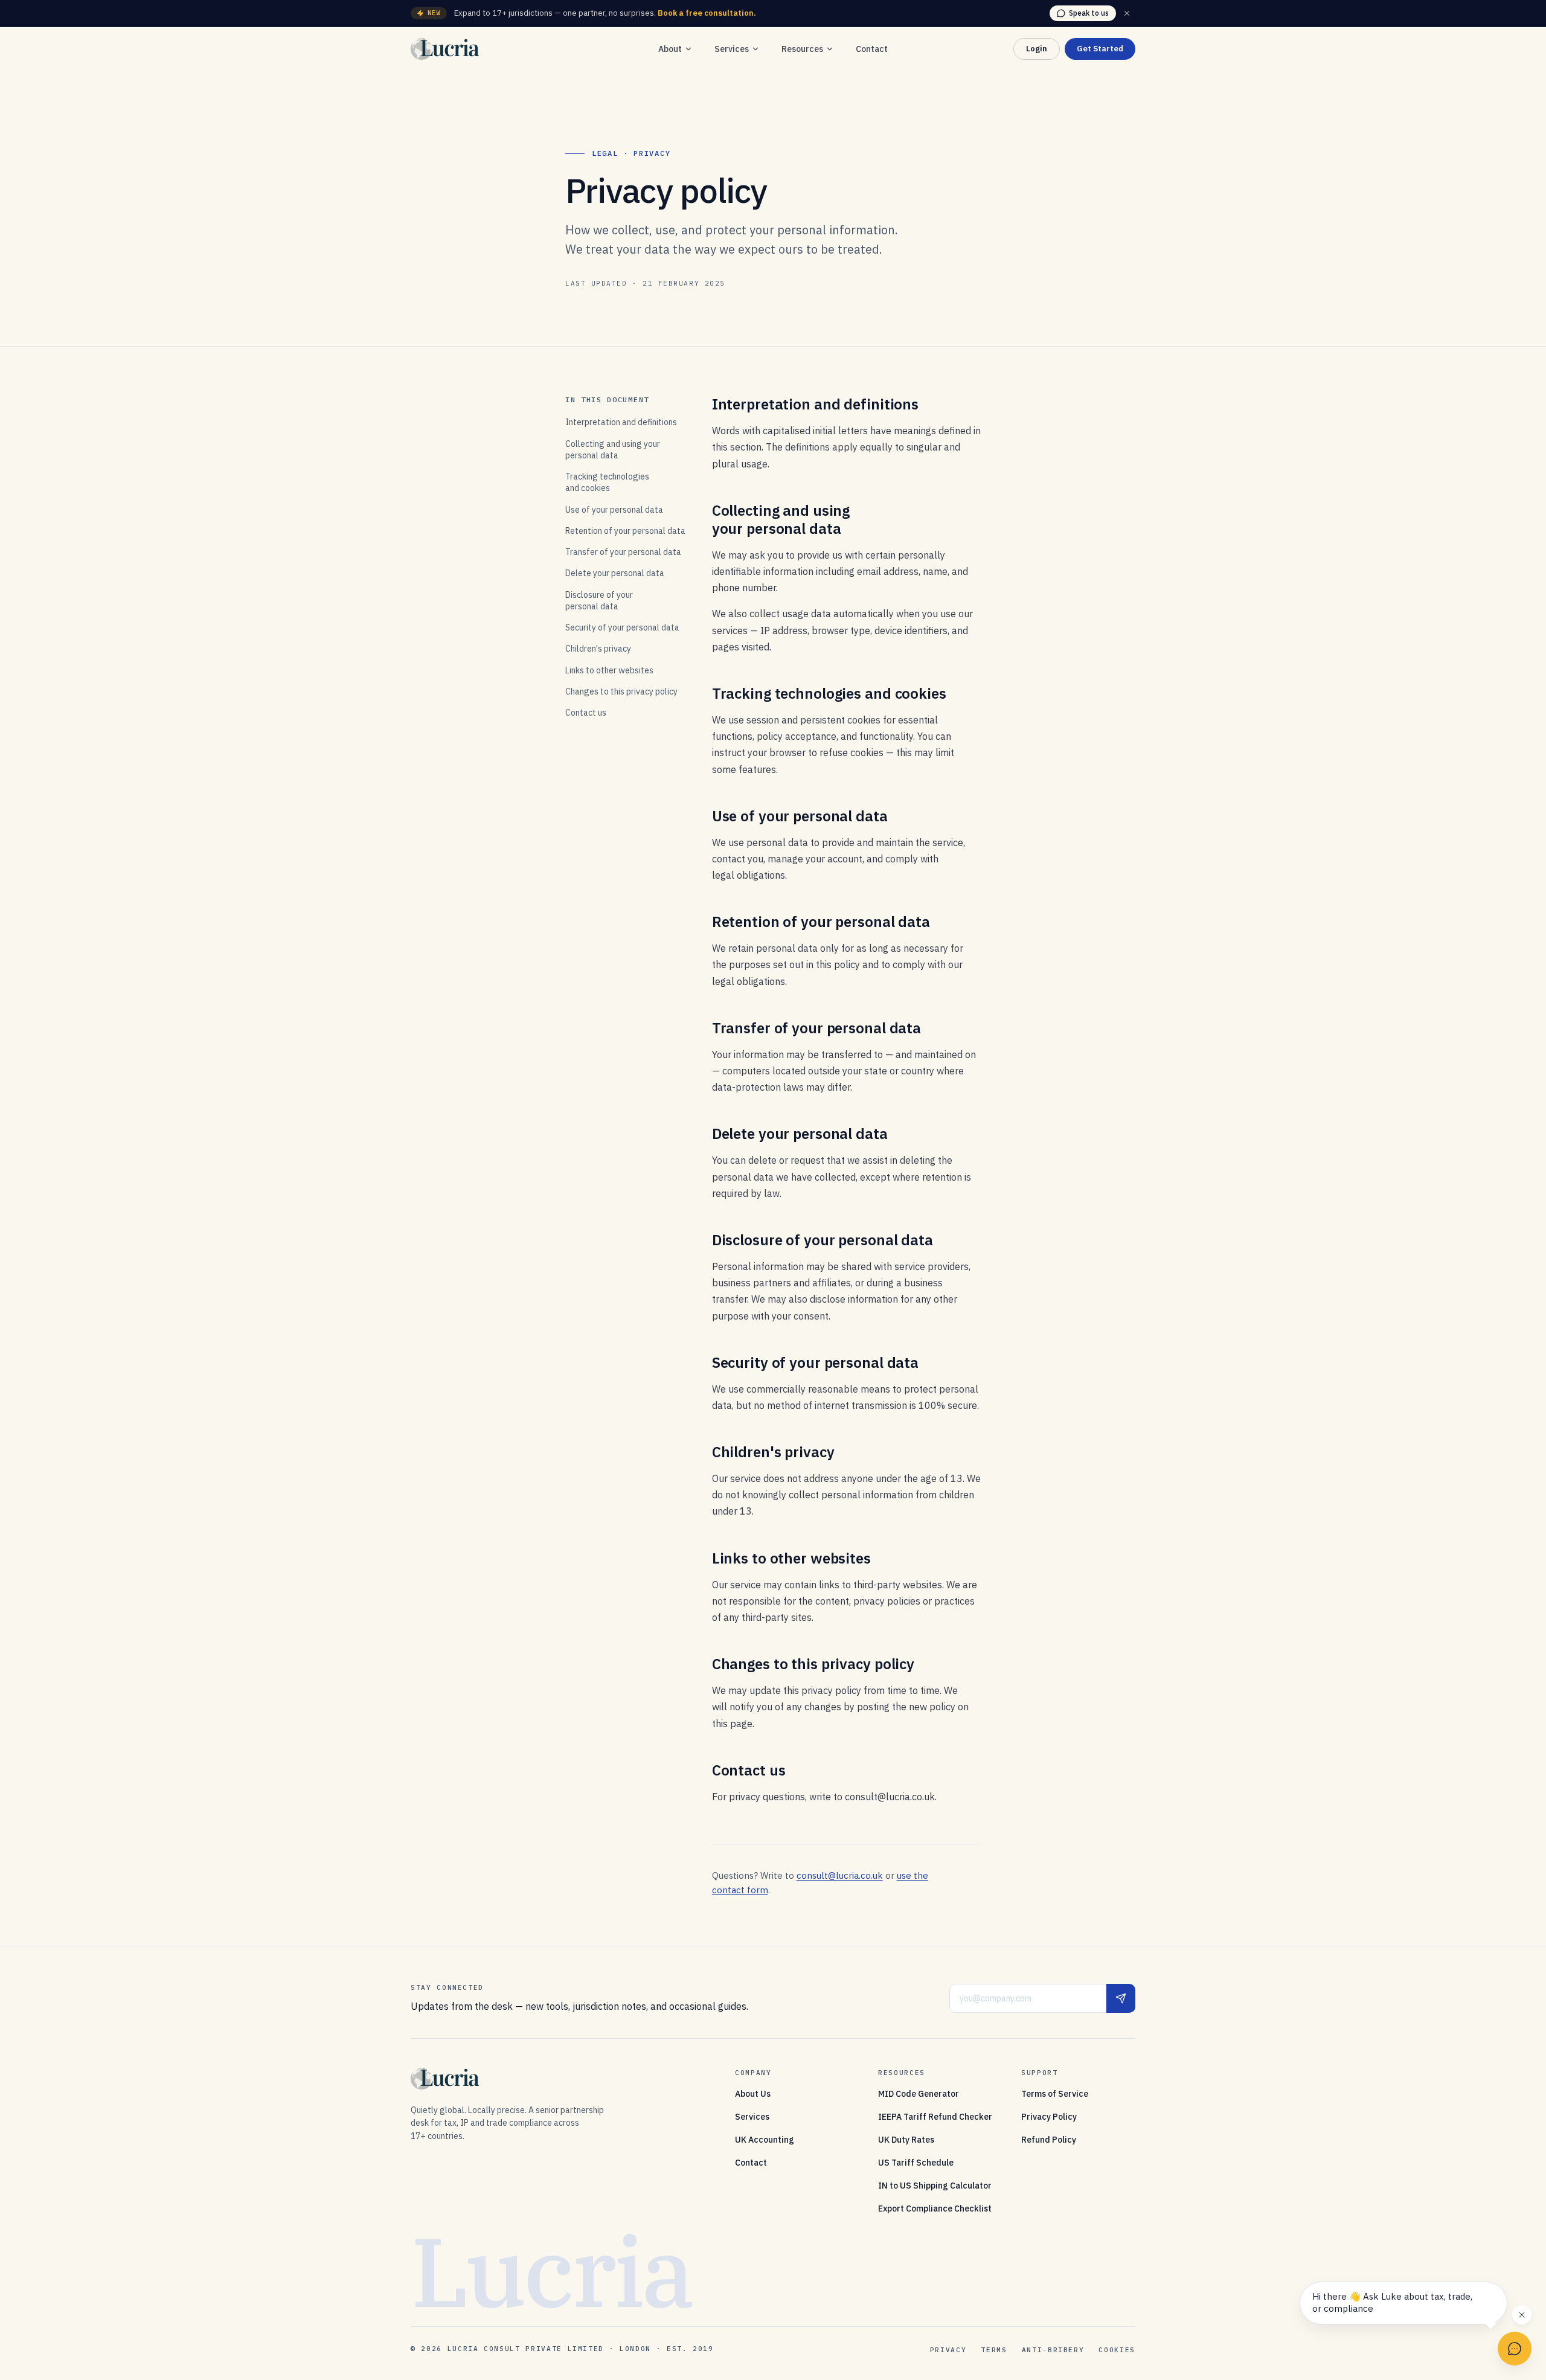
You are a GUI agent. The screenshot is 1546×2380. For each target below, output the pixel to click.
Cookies (1117, 2350)
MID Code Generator (919, 2094)
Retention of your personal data (625, 531)
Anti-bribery (1053, 2350)
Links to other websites (609, 670)
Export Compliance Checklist (935, 2208)
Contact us (586, 713)
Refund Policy (1049, 2140)
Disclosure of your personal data (599, 601)
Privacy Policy (1049, 2117)
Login (1037, 49)
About (670, 49)
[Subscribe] (1121, 1998)
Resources (802, 49)
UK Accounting (765, 2140)
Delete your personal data (615, 573)
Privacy (948, 2350)
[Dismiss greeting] (1522, 2315)
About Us (753, 2094)
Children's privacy (598, 649)
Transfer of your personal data (623, 552)
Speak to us (1089, 13)
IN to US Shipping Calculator (935, 2186)
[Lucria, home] (445, 49)
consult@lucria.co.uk (840, 1875)
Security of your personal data (622, 627)
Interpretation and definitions (621, 422)
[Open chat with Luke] (1515, 2349)
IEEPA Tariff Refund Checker (935, 2117)
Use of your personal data (614, 510)
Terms (994, 2350)
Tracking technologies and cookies (607, 482)
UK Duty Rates (906, 2140)
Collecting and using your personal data (613, 450)
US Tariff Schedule (916, 2163)
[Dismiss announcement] (1127, 13)
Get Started (1100, 49)
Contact (872, 49)
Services (732, 49)
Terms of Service (1055, 2094)
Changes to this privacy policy (621, 691)
